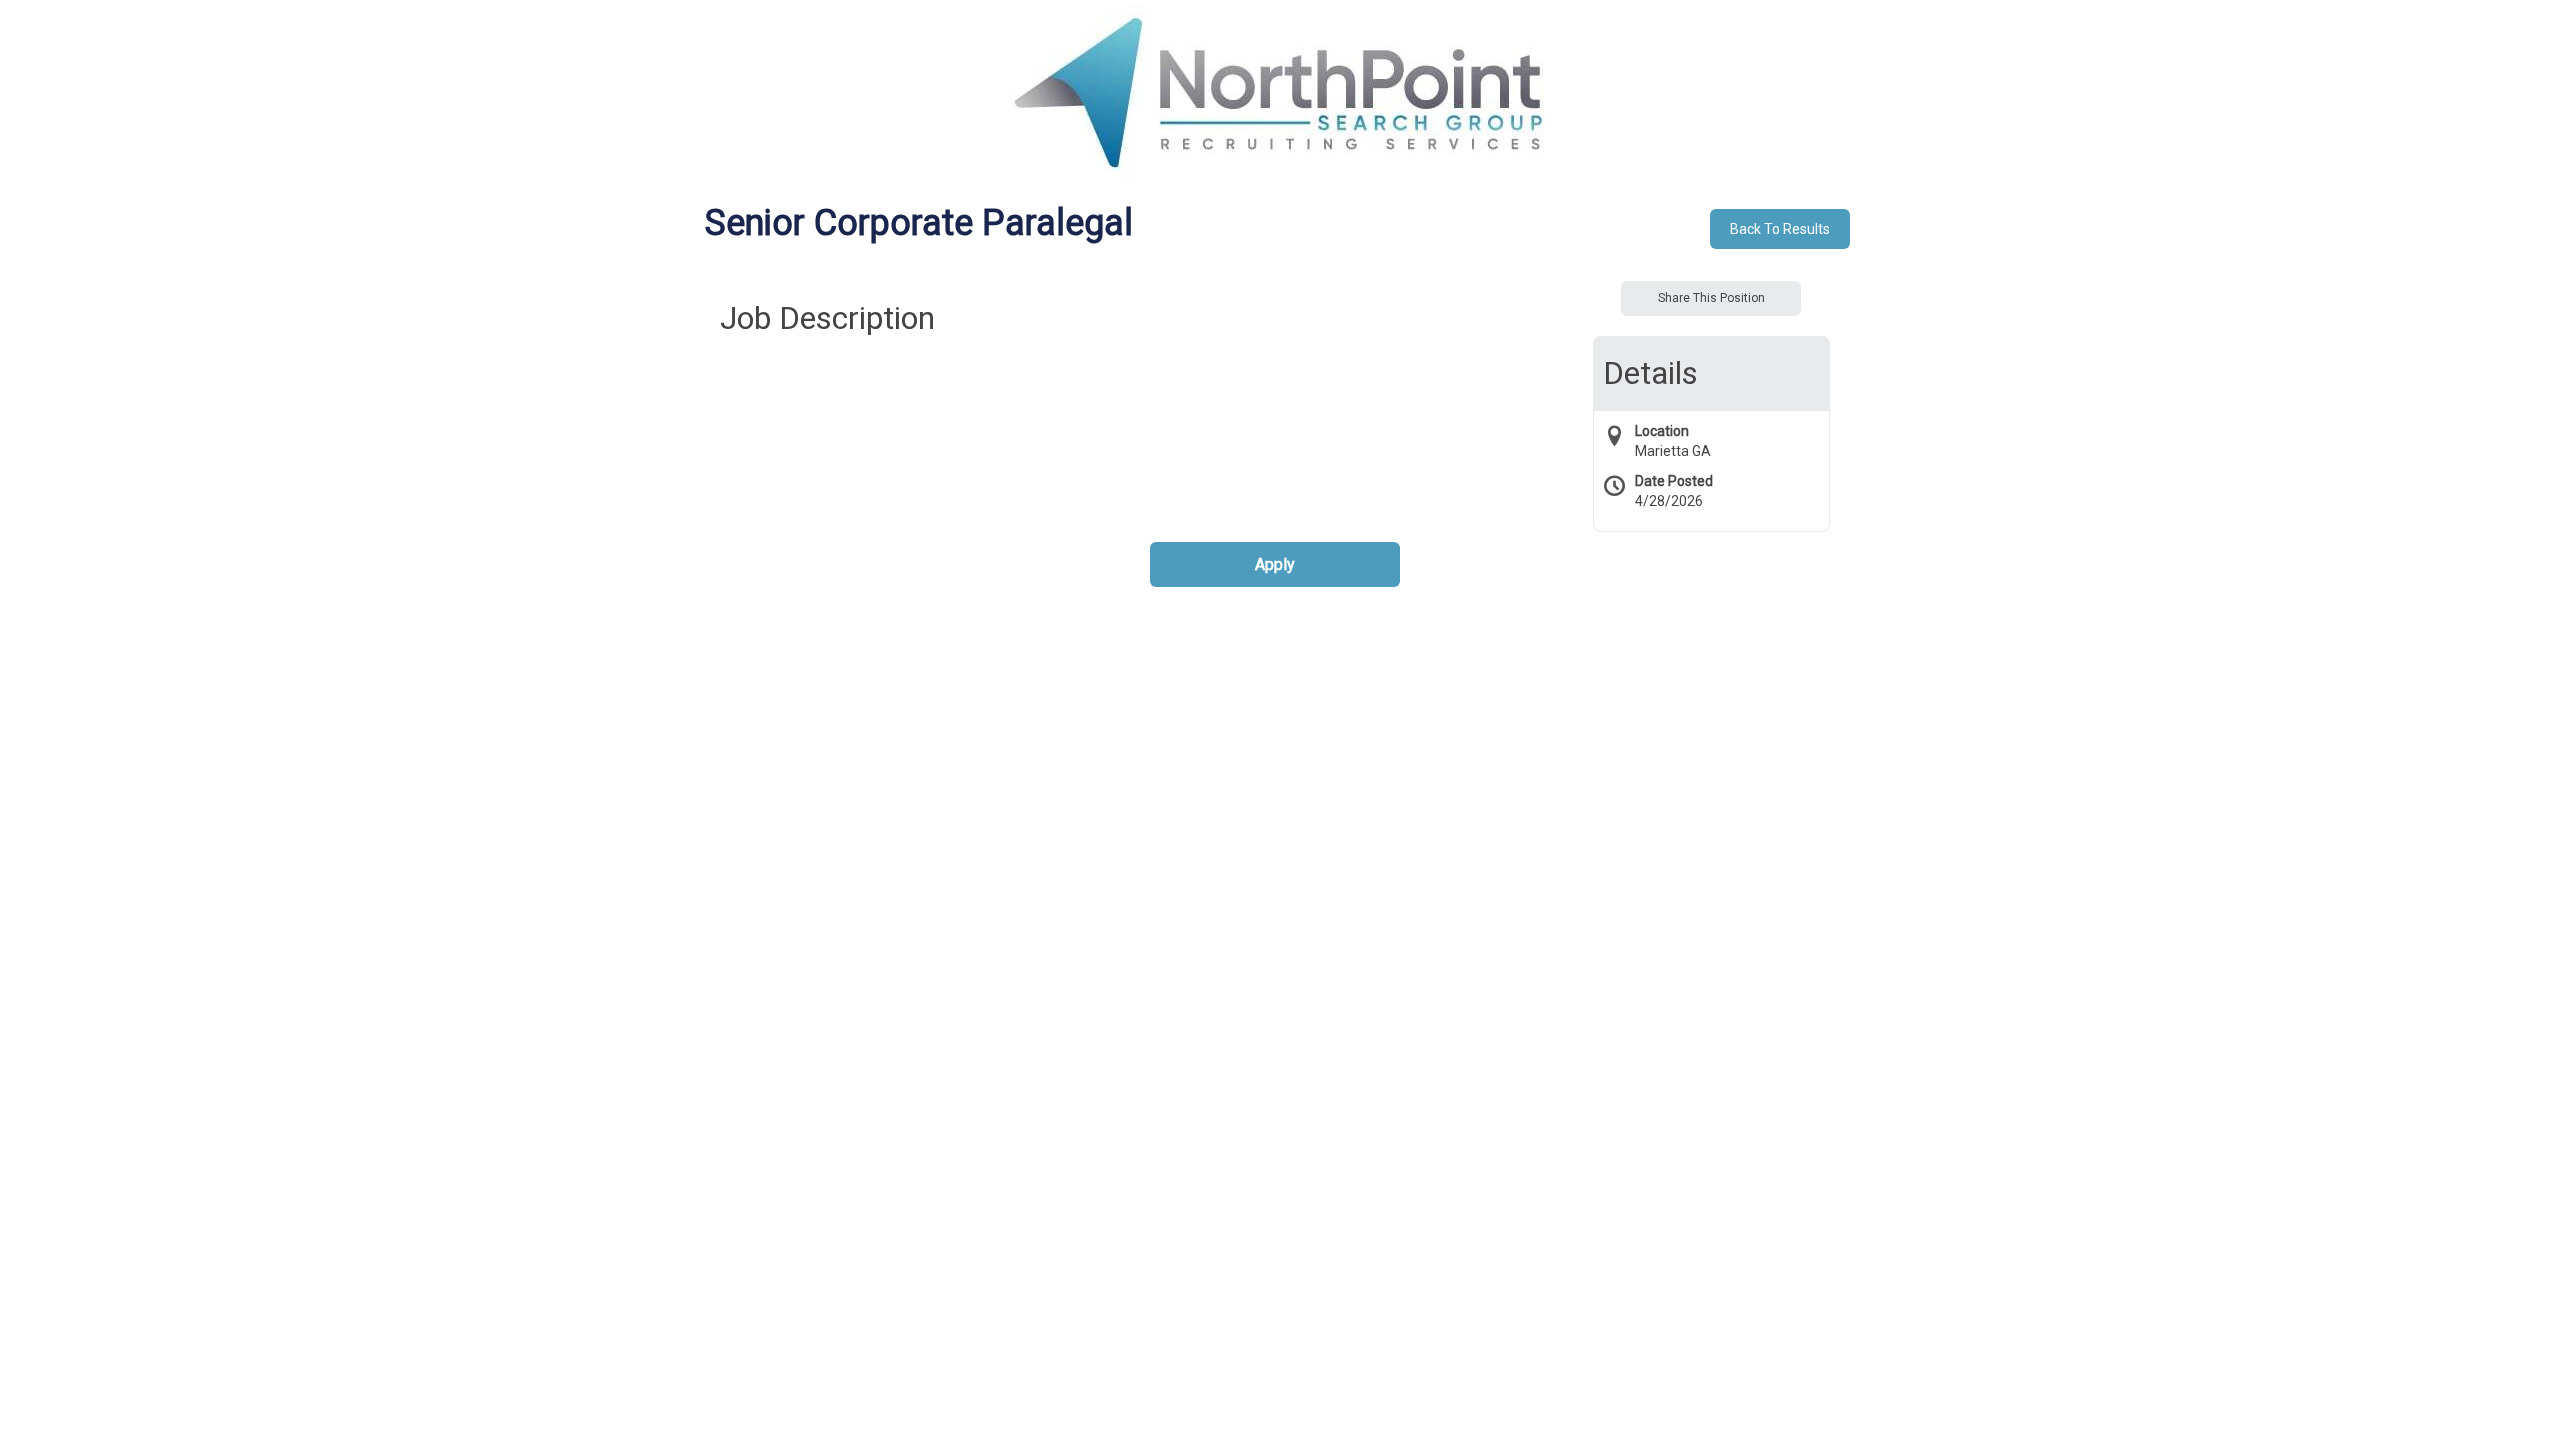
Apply (1275, 564)
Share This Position (1711, 298)
